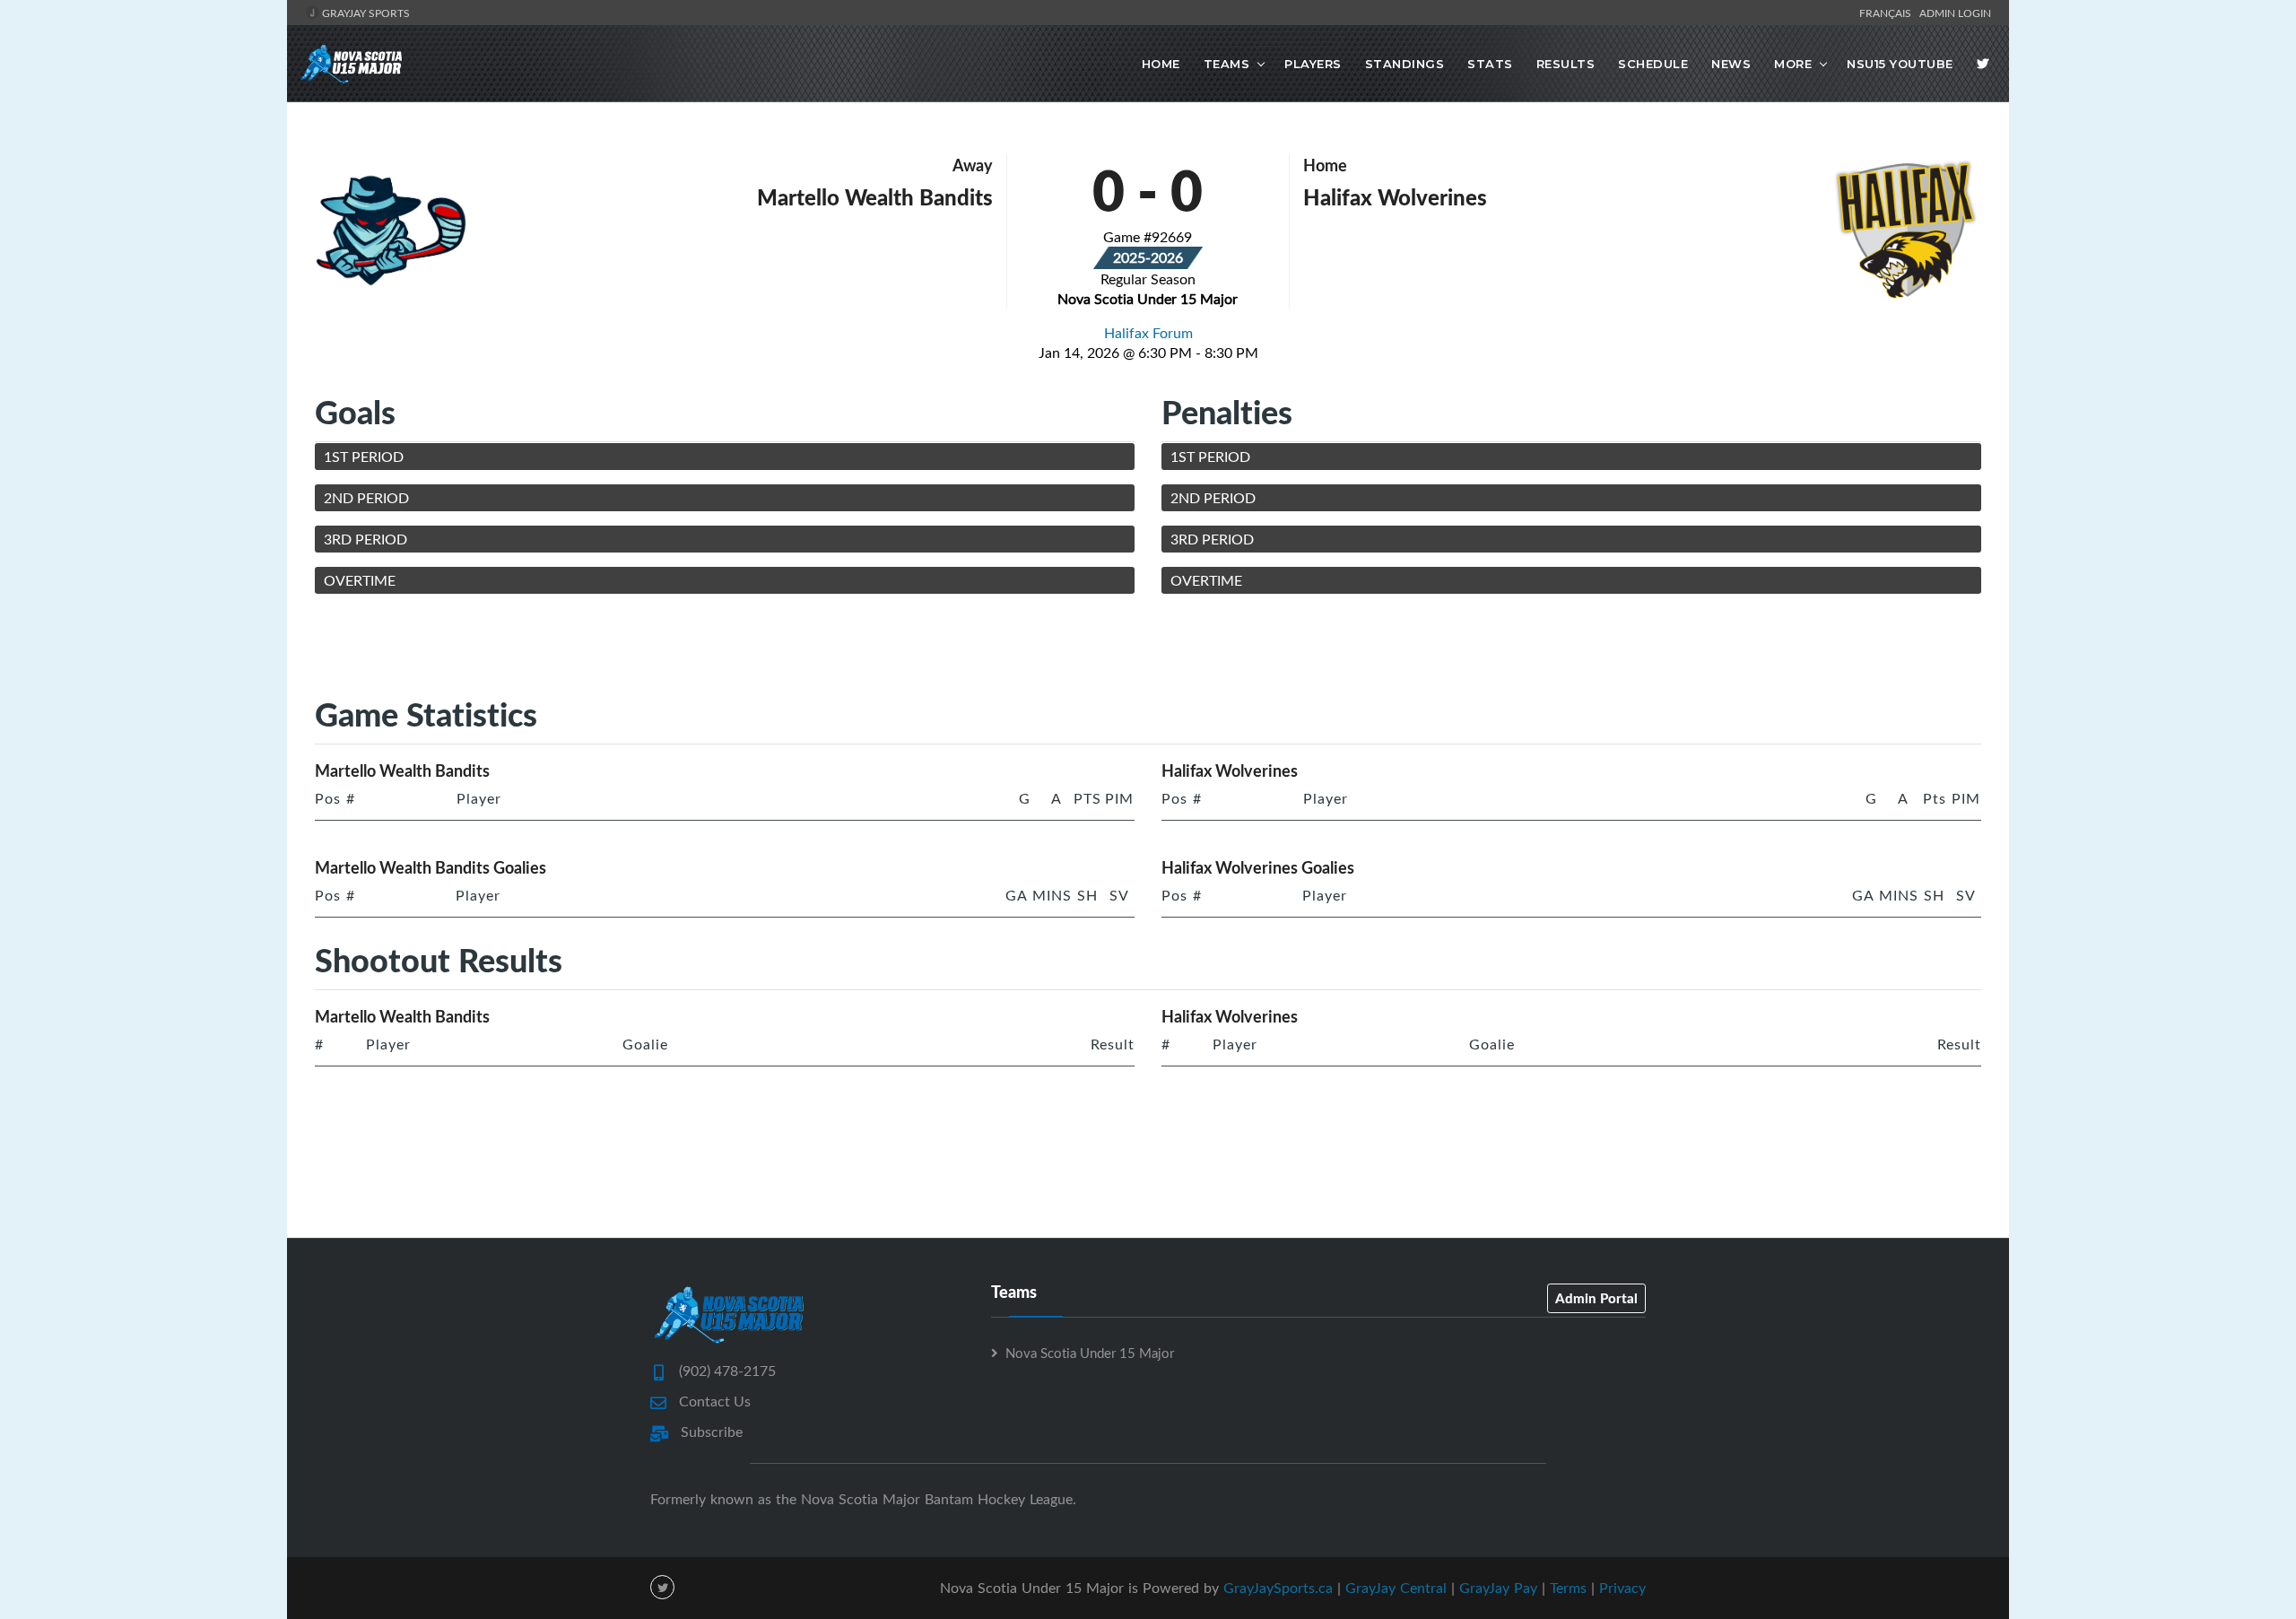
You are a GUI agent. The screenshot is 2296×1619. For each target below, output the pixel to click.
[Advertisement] (1148, 648)
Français (1888, 13)
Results (1566, 64)
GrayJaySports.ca (1278, 1588)
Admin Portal (1596, 1298)
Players (1313, 64)
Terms (1568, 1588)
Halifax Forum (1148, 333)
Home (1161, 64)
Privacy (1622, 1588)
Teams (1227, 64)
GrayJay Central (1396, 1588)
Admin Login (1955, 13)
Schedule (1653, 64)
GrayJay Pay (1498, 1588)
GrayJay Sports (365, 13)
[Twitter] (1983, 64)
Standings (1405, 64)
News (1731, 64)
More (1793, 64)
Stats (1490, 64)
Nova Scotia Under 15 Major (1090, 1353)
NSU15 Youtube (1900, 64)
